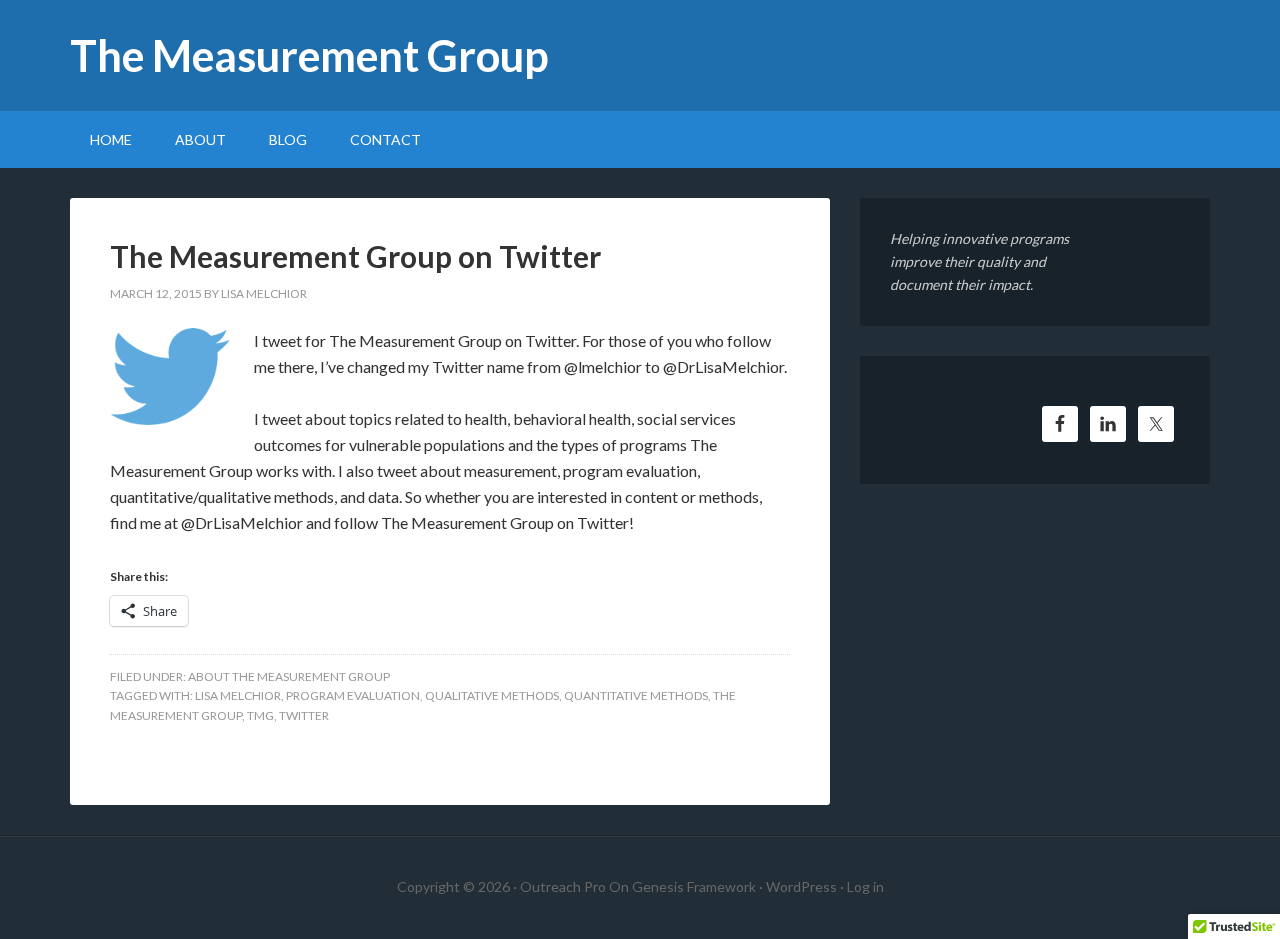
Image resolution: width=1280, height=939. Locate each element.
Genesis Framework (694, 886)
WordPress (801, 886)
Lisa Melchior (238, 695)
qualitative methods (492, 695)
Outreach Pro (563, 886)
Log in (865, 886)
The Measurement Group (309, 55)
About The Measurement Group (289, 676)
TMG (260, 715)
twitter (304, 715)
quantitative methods (636, 695)
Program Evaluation (353, 695)
